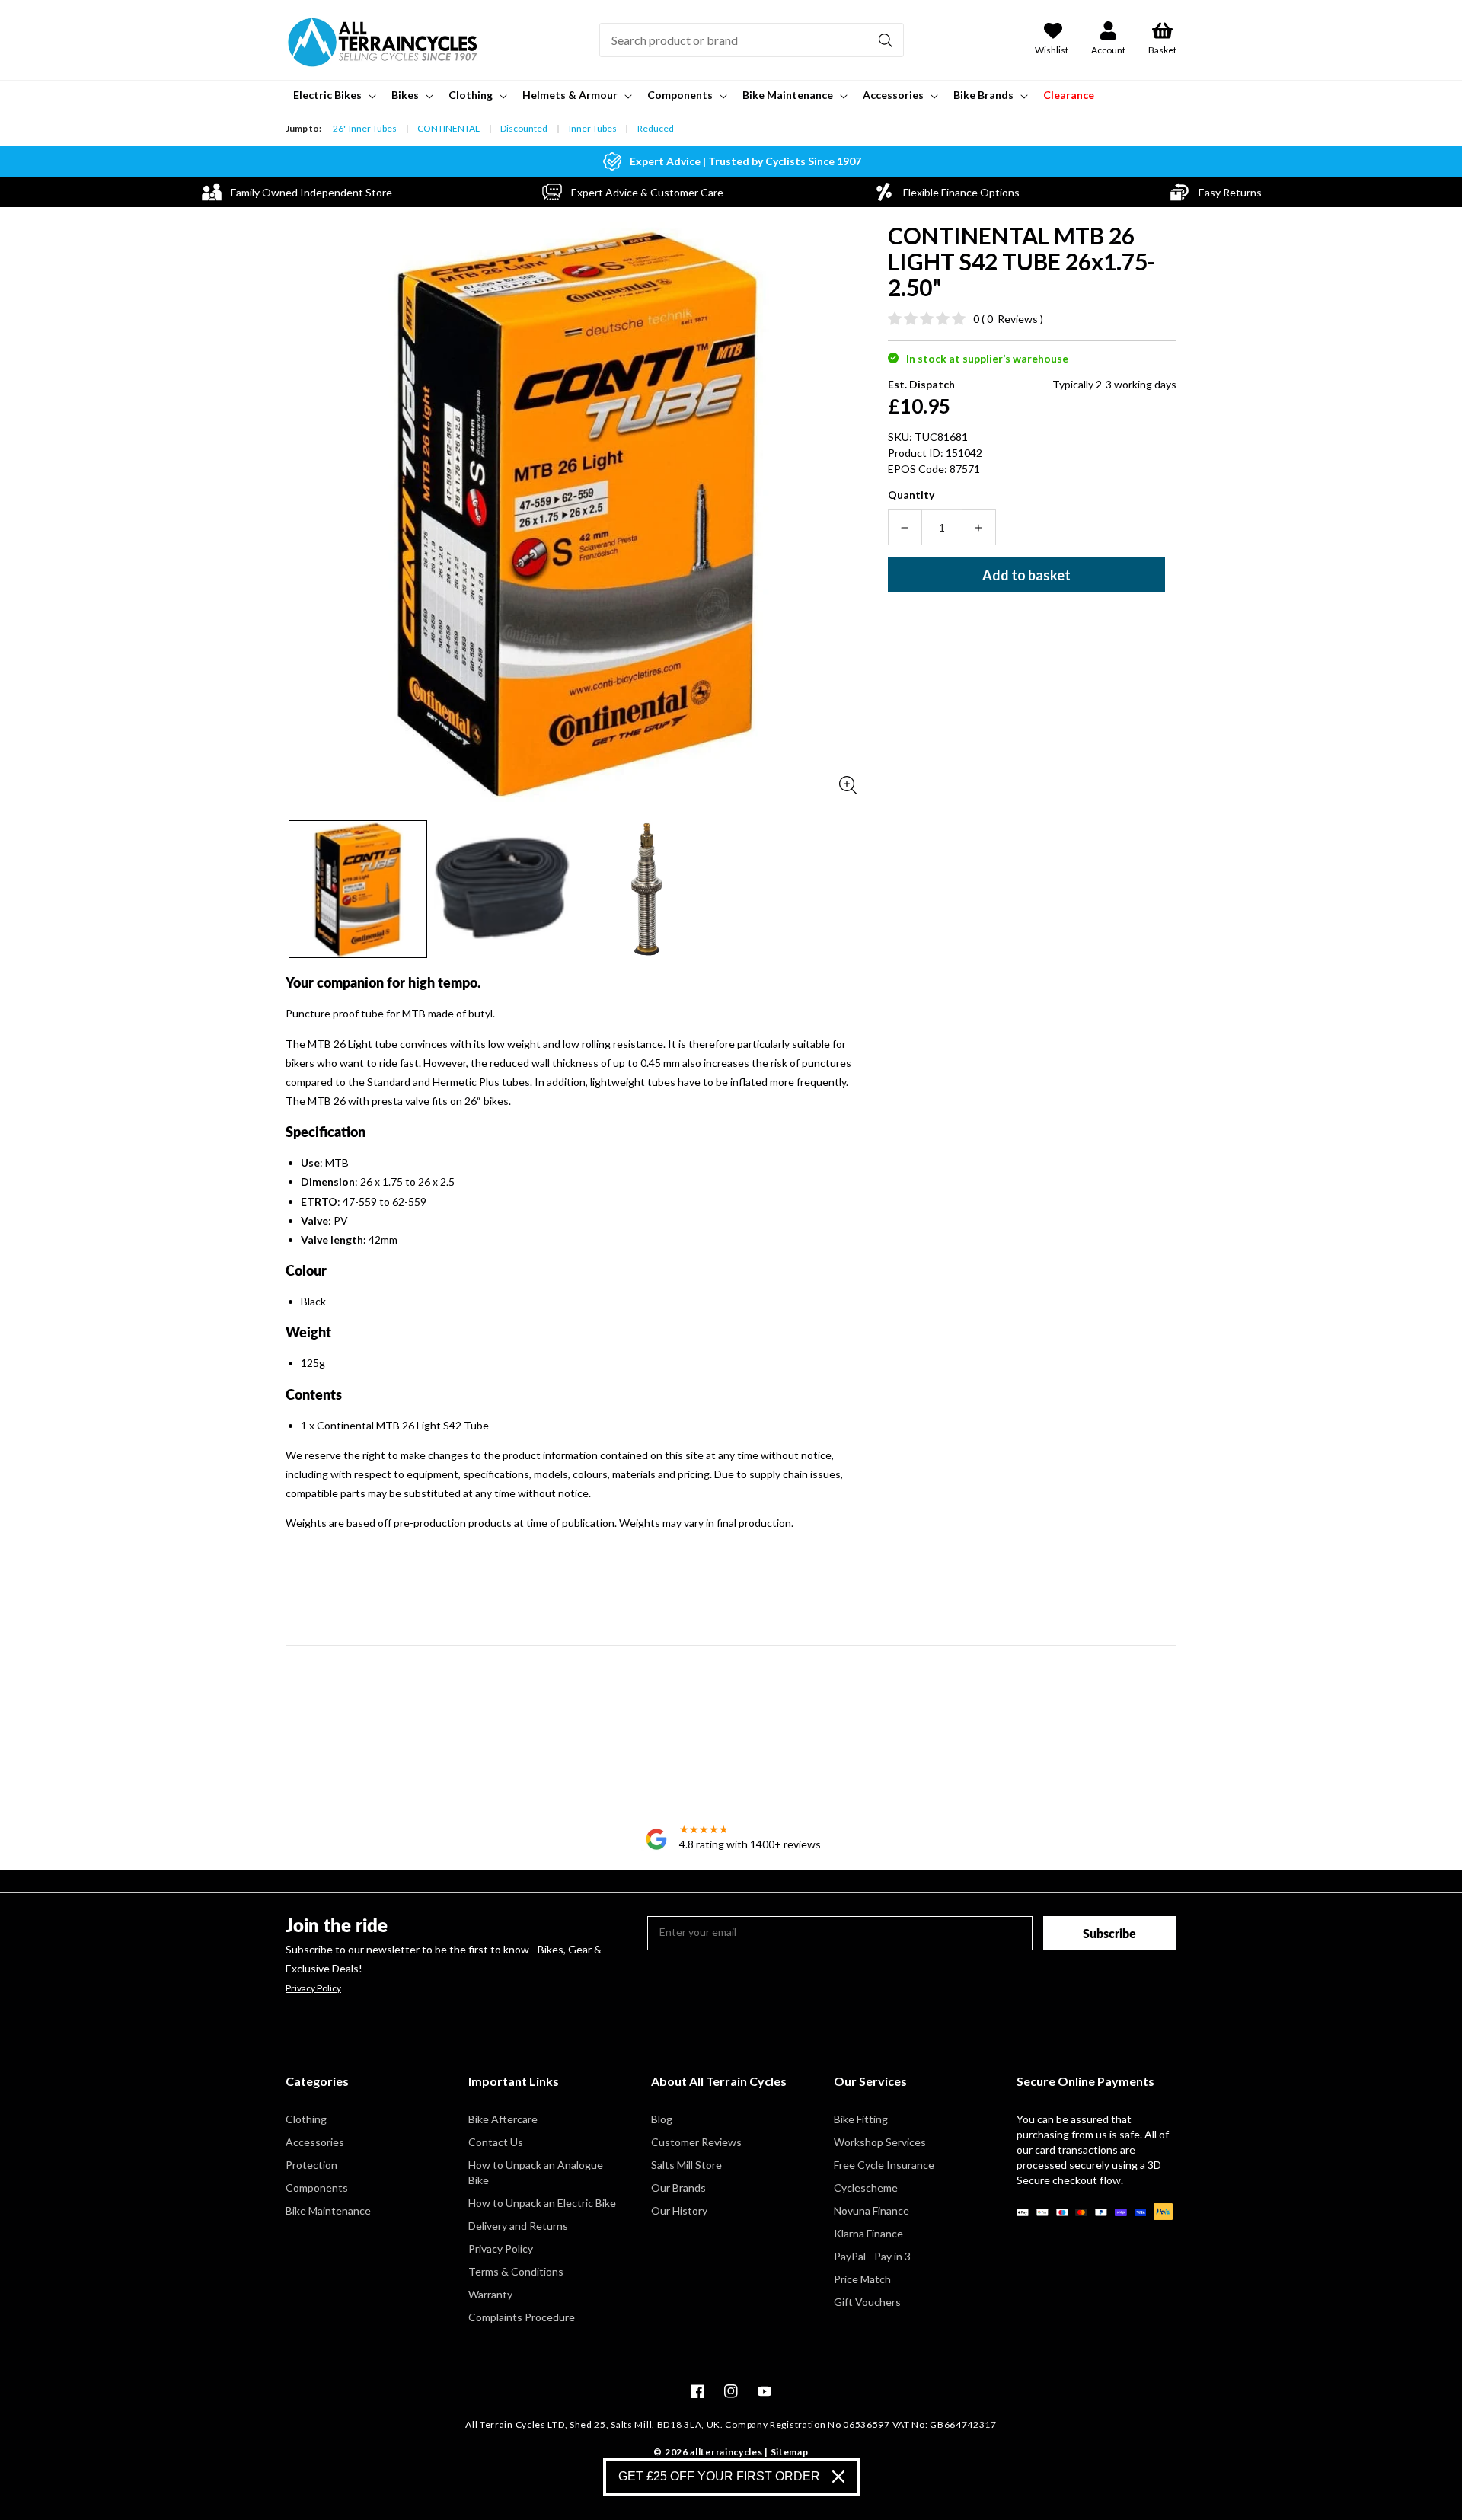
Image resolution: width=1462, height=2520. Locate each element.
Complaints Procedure (522, 2317)
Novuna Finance (871, 2210)
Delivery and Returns (518, 2226)
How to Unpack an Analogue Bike (536, 2172)
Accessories (315, 2142)
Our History (679, 2210)
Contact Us (496, 2142)
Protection (311, 2165)
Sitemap (790, 2452)
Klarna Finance (868, 2233)
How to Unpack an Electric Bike (542, 2203)
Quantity (911, 495)
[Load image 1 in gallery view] (358, 890)
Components (317, 2188)
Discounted (524, 128)
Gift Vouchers (867, 2302)
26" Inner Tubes (365, 128)
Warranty (490, 2294)
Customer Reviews (696, 2142)
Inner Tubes (593, 128)
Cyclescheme (866, 2188)
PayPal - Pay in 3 (872, 2256)
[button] (333, 95)
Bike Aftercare (503, 2119)
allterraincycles (726, 2452)
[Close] (838, 2477)
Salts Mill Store (686, 2165)
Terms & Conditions (516, 2271)
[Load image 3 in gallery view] (646, 890)
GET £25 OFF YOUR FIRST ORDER (719, 2476)
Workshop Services (880, 2142)
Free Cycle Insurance (884, 2165)
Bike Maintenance (328, 2210)
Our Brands (678, 2188)
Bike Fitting (861, 2119)
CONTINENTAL (448, 128)
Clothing (306, 2119)
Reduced (656, 128)
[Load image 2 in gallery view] (503, 890)
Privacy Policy (313, 1988)
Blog (662, 2119)
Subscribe (1109, 1933)
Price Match (862, 2279)
